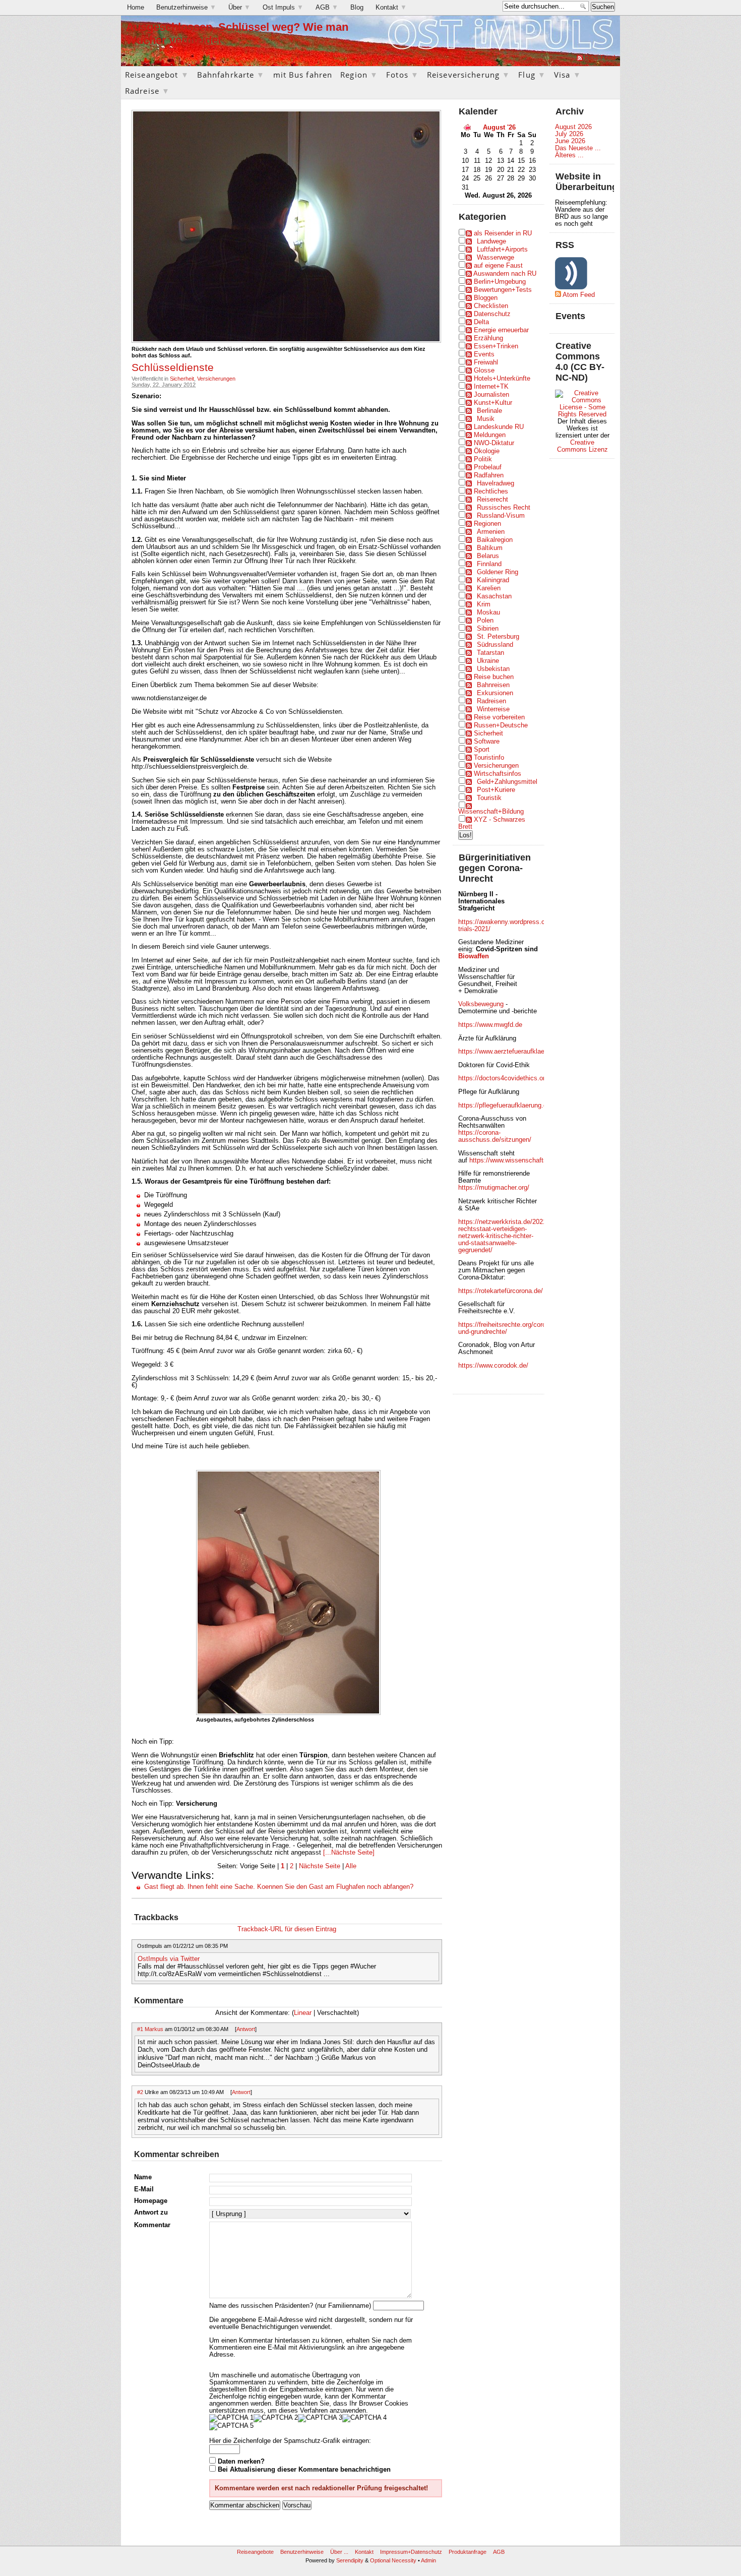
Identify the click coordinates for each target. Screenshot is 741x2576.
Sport (482, 750)
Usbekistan (493, 669)
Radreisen (491, 701)
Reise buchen (494, 677)
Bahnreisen (493, 685)
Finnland (489, 564)
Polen (485, 621)
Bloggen (486, 298)
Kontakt (391, 8)
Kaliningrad (493, 580)
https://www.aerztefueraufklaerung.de (512, 1052)
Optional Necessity (393, 2560)
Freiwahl (486, 362)
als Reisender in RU (503, 233)
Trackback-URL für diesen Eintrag (287, 1929)
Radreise (147, 91)
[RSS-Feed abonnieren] (580, 58)
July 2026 (569, 134)
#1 (140, 2029)
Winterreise (493, 709)
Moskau (488, 612)
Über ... (339, 2552)
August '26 (499, 128)
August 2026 (573, 127)
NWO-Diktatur (494, 443)
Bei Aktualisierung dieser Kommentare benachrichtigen (304, 2470)
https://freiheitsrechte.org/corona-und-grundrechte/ (507, 1328)
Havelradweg (496, 483)
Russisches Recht (504, 508)
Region (359, 75)
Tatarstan (490, 653)
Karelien (489, 588)
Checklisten (491, 306)
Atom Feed (579, 295)
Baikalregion (495, 540)
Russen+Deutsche (501, 725)
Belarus (488, 556)
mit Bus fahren (303, 75)
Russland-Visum (501, 516)
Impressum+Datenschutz (411, 2552)
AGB (327, 8)
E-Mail (144, 2189)
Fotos (403, 75)
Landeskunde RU (499, 427)
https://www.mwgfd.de (490, 1025)
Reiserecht (492, 500)
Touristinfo (489, 758)
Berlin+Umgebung (500, 282)
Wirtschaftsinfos (498, 774)
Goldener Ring (498, 572)
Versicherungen (216, 379)
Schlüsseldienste (173, 367)
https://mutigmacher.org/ (494, 1188)
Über (239, 8)
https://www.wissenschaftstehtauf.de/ (524, 1160)
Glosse (484, 371)
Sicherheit (182, 379)
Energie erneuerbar (501, 330)
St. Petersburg (498, 637)
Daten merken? (241, 2462)
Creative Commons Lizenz (582, 446)
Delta (481, 322)
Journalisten (491, 395)
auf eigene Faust (498, 266)
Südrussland (495, 645)
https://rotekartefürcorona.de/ (501, 1291)
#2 (140, 2092)
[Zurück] (467, 127)
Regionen (487, 524)
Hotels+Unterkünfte (502, 379)
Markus (154, 2029)
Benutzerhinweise (186, 8)
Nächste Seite (320, 1866)
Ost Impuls (283, 8)
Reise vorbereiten (499, 717)
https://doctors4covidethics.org (503, 1078)
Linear (303, 2013)
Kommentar (152, 2225)
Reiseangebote (255, 2552)
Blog (357, 8)
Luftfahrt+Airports (502, 250)
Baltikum (490, 548)
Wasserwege (496, 258)
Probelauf (488, 467)
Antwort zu (151, 2213)
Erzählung (488, 338)
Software (487, 742)
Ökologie (487, 451)
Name (143, 2177)
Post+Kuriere (496, 790)
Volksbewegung (481, 1004)
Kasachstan (494, 596)
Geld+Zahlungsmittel (507, 782)
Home (136, 8)
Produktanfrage (468, 2552)
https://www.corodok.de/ (493, 1366)
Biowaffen (474, 956)
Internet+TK (491, 387)
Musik (486, 419)
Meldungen (490, 435)
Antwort (246, 2029)
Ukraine (488, 661)
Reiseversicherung (469, 75)
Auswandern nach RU (505, 274)
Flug (532, 75)
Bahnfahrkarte (231, 75)
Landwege (491, 241)
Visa (568, 75)
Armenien (491, 532)
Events (484, 354)
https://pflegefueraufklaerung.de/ (505, 1106)
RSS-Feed (600, 58)
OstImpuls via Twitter (169, 1959)
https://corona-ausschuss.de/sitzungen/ (495, 1136)
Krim (484, 604)
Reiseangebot (157, 75)
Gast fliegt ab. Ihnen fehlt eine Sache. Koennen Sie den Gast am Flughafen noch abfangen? (279, 1887)
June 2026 (570, 141)
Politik (483, 459)
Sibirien (488, 629)
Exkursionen (495, 693)
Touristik (489, 798)
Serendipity (350, 2560)
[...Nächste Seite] (348, 1853)
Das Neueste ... (578, 148)
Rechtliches (491, 492)
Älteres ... (569, 155)
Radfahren (489, 475)
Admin (428, 2560)
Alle (351, 1866)
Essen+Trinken (496, 346)
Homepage (151, 2201)
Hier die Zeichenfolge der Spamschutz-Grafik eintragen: (290, 2441)
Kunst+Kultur (493, 403)
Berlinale (489, 411)
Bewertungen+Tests (503, 290)
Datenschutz (492, 314)
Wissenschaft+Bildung (491, 812)
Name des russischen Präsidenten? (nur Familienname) (290, 2306)
